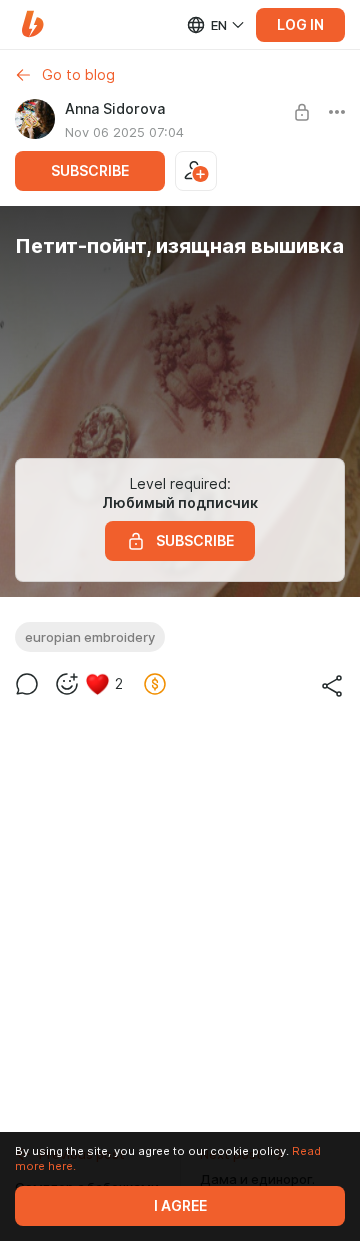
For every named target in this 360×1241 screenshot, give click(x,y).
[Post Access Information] (302, 112)
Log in (300, 25)
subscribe (90, 171)
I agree (180, 1206)
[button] (32, 24)
